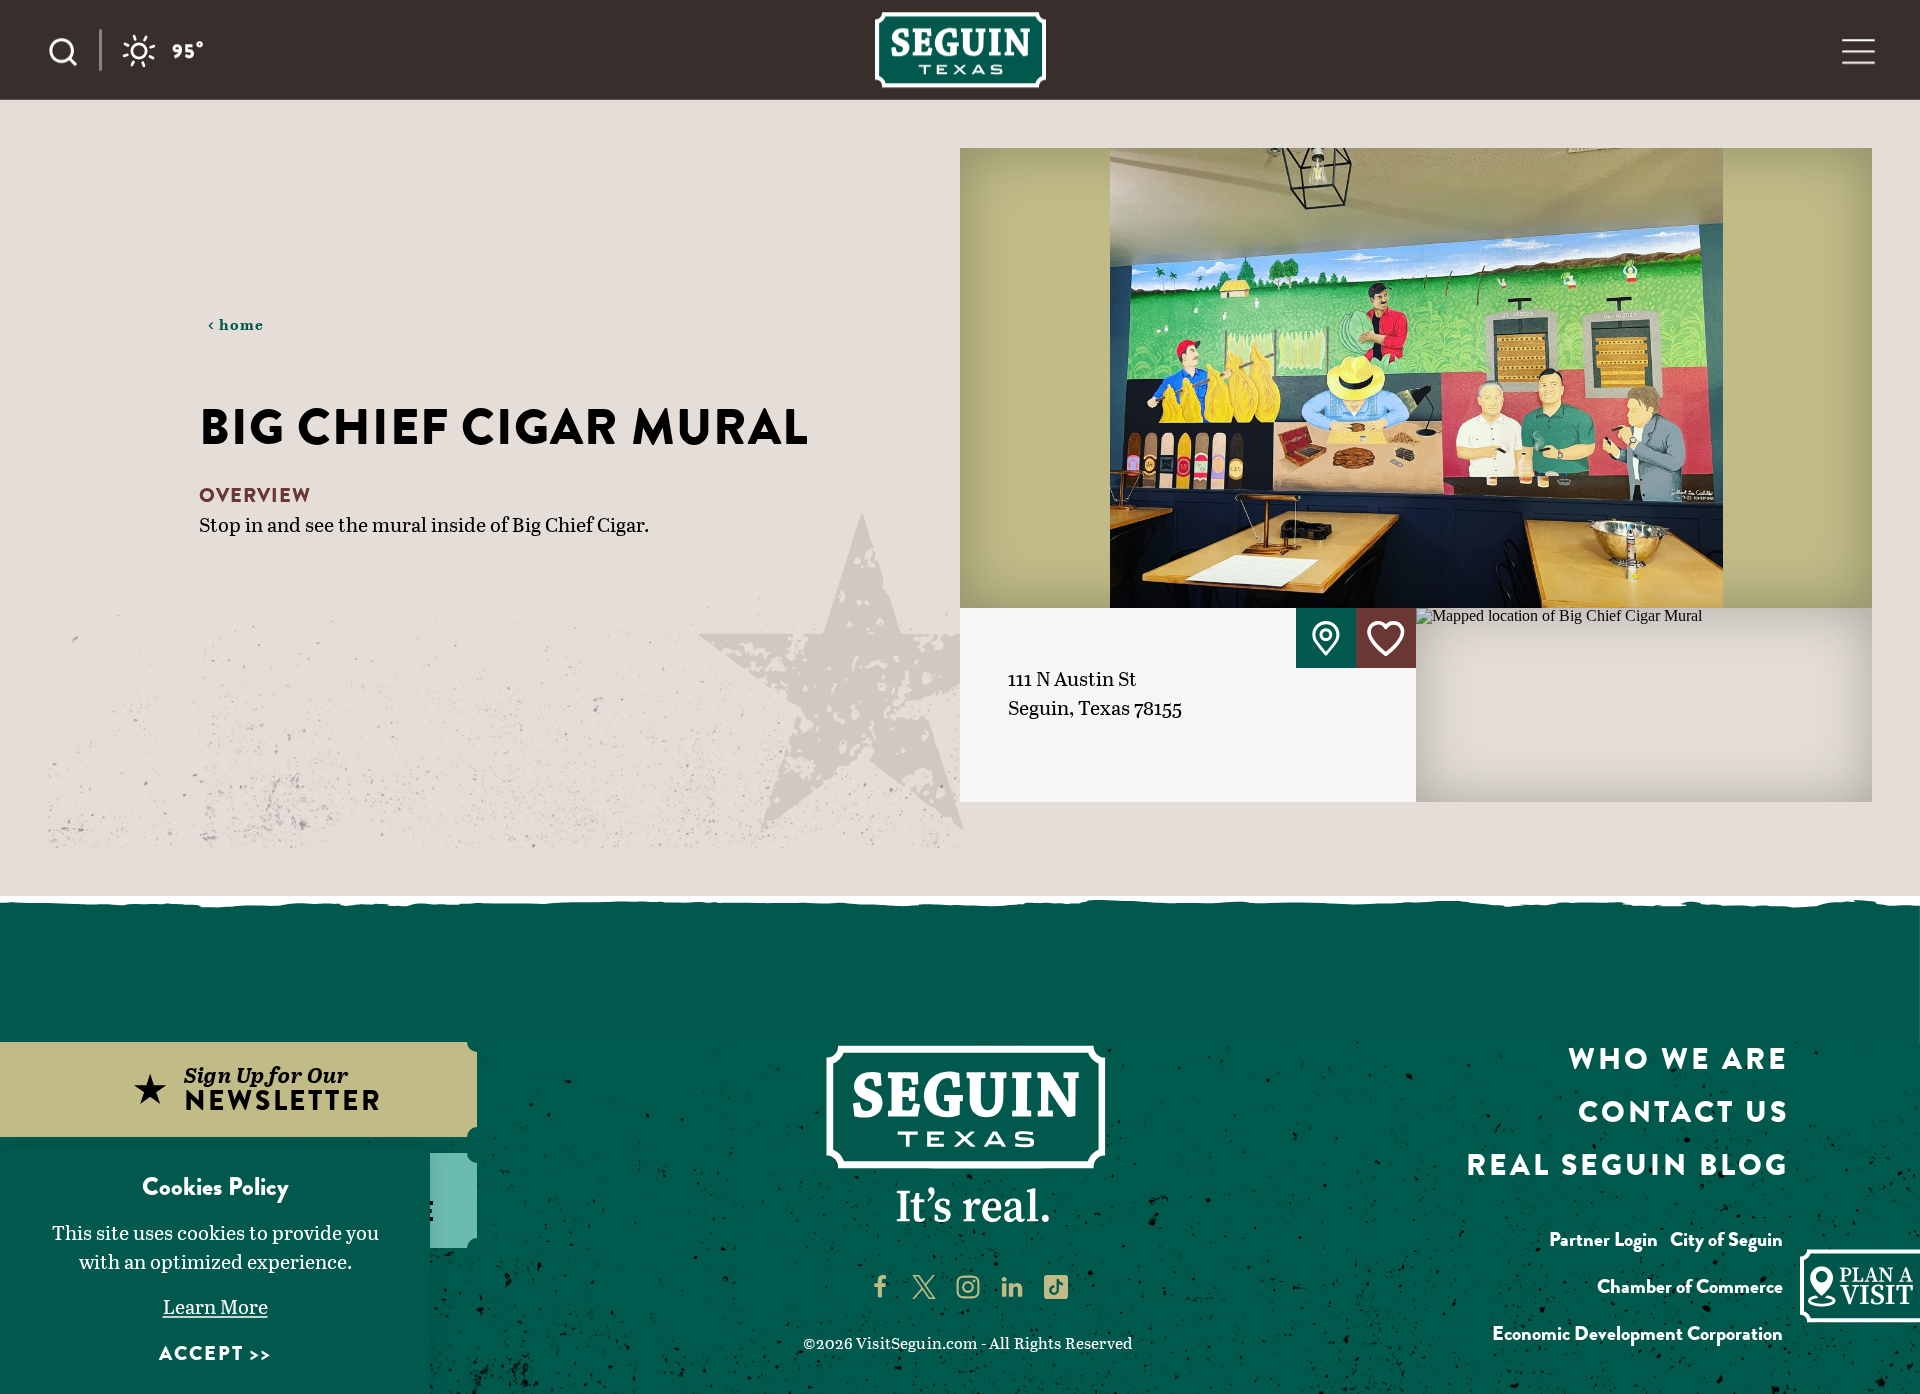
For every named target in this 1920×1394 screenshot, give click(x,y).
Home (242, 324)
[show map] (1326, 638)
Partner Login (1603, 1239)
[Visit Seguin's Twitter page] (924, 1286)
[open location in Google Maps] (1644, 703)
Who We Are (1678, 1058)
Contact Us (1683, 1111)
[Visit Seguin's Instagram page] (968, 1286)
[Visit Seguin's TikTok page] (1056, 1286)
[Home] (960, 49)
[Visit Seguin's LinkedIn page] (1012, 1286)
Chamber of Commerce (1690, 1286)
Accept (201, 1353)
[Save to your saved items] (1386, 638)
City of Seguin (1726, 1239)
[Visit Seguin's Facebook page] (880, 1286)
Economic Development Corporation (1637, 1333)
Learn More (215, 1306)
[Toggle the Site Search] (73, 50)
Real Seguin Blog (1627, 1164)
